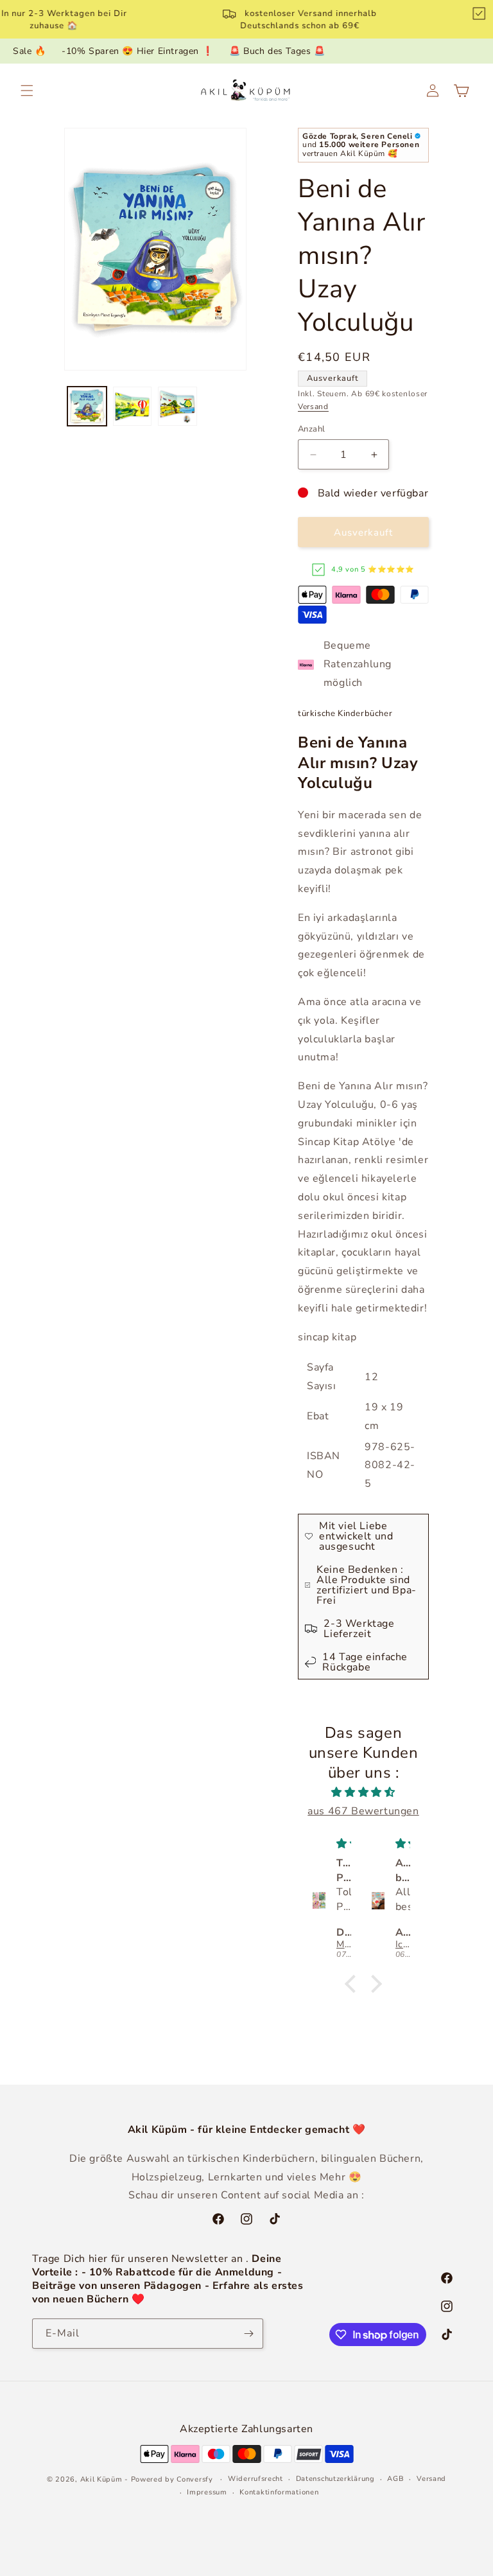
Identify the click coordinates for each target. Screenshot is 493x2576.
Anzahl (311, 429)
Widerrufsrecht (255, 2479)
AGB (395, 2479)
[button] (27, 91)
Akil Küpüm (101, 2479)
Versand (313, 407)
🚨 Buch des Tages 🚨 (277, 51)
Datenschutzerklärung (335, 2479)
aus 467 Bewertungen (363, 1811)
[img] (363, 1792)
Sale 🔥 (30, 51)
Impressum (207, 2492)
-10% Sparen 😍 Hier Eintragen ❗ (137, 51)
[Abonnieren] (248, 2334)
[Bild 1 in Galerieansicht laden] (87, 406)
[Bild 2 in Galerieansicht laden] (133, 406)
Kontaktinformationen (279, 2492)
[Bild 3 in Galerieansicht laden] (177, 406)
